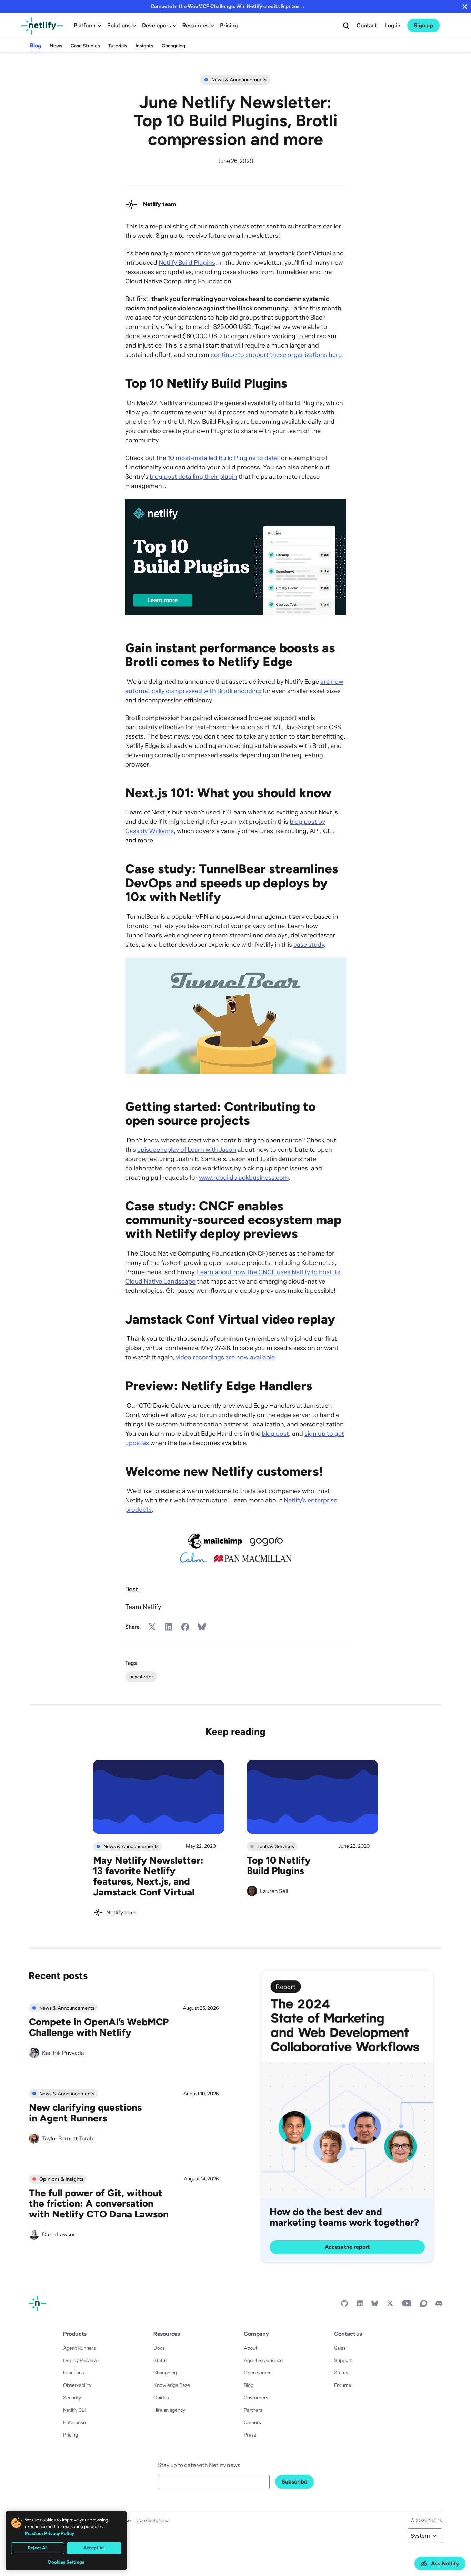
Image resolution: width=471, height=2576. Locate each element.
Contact (367, 25)
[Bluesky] (375, 2305)
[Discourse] (424, 2305)
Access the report (347, 2247)
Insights (144, 46)
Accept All (94, 2548)
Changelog (173, 46)
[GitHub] (344, 2305)
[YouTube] (407, 2305)
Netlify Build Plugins (187, 263)
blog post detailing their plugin (193, 477)
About (250, 2348)
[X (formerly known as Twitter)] (390, 2305)
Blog (36, 45)
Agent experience (263, 2360)
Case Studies (85, 46)
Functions (74, 2373)
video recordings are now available (225, 1357)
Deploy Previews (81, 2360)
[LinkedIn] (360, 2305)
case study (309, 945)
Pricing (229, 25)
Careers (252, 2422)
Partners (253, 2410)
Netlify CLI (74, 2410)
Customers (256, 2398)
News (56, 46)
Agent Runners (79, 2348)
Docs (159, 2348)
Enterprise (74, 2422)
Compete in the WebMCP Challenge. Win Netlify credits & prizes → (228, 6)
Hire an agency (169, 2410)
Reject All (38, 2548)
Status (161, 2360)
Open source (258, 2373)
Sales (340, 2348)
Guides (161, 2398)
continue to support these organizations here (276, 355)
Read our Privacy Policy (49, 2533)
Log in (393, 25)
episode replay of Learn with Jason (187, 1150)
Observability (77, 2385)
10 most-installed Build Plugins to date (223, 458)
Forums (343, 2385)
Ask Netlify (445, 2563)
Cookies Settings (66, 2562)
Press (250, 2435)
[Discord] (439, 2305)
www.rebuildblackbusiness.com (244, 1178)
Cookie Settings (153, 2520)
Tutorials (118, 46)
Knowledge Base (172, 2385)
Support (343, 2360)
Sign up (423, 25)
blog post (275, 1434)
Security (72, 2398)
